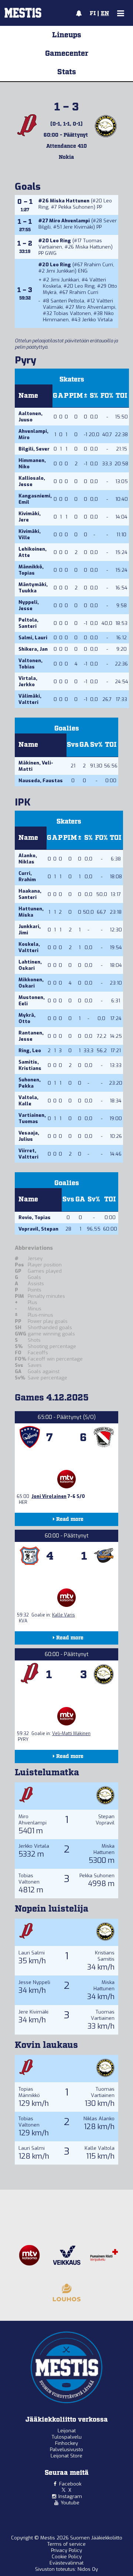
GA (84, 745)
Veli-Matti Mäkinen (71, 1734)
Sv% (96, 745)
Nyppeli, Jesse (29, 605)
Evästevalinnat (66, 2563)
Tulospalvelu (67, 2437)
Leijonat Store (66, 2456)
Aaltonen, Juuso (30, 417)
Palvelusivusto (66, 2450)
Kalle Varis (64, 1615)
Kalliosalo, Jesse (32, 481)
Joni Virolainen (49, 1496)
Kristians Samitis (105, 1956)
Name (28, 396)
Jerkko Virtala (97, 320)
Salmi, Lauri (33, 638)
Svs (73, 745)
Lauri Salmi (32, 1953)
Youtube (70, 2503)
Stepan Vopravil (105, 1820)
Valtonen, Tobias (30, 664)
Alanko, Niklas (28, 859)
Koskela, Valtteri (29, 947)
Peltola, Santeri (28, 623)
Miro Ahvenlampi (69, 221)
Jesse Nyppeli (34, 1982)
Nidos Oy (88, 2569)
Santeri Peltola (67, 301)
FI (93, 14)
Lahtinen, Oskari (30, 965)
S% (94, 396)
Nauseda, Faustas (41, 781)
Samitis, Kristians (30, 1065)
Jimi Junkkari (60, 271)
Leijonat (67, 2431)
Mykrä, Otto (27, 1018)
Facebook (70, 2484)
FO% (107, 396)
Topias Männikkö (29, 2092)
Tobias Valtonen (72, 313)
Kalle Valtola (100, 2148)
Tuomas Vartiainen (103, 2015)
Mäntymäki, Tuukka (33, 588)
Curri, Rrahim (27, 876)
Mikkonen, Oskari (31, 983)
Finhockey (66, 2443)
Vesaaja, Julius (29, 1136)
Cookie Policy (67, 2557)
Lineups (67, 35)
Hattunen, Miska (31, 912)
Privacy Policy (66, 2550)
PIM (76, 396)
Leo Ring (60, 241)
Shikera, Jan (33, 649)
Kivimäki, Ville (30, 534)
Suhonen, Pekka (30, 1083)
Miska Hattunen (70, 201)
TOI (122, 396)
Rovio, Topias (35, 1217)
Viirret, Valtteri (28, 1154)
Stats (67, 72)
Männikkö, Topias (31, 570)
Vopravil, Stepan (38, 1229)
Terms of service (66, 2544)
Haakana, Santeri (30, 894)
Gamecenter (67, 54)
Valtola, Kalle (28, 1101)
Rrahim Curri (99, 265)
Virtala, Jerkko (28, 681)
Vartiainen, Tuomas (32, 1118)
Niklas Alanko (99, 2119)
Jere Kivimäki (78, 227)
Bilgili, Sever (34, 449)
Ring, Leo (30, 1051)
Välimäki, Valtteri (30, 699)
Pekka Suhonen (76, 207)
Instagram (70, 2496)
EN (105, 14)
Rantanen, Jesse (31, 1036)
